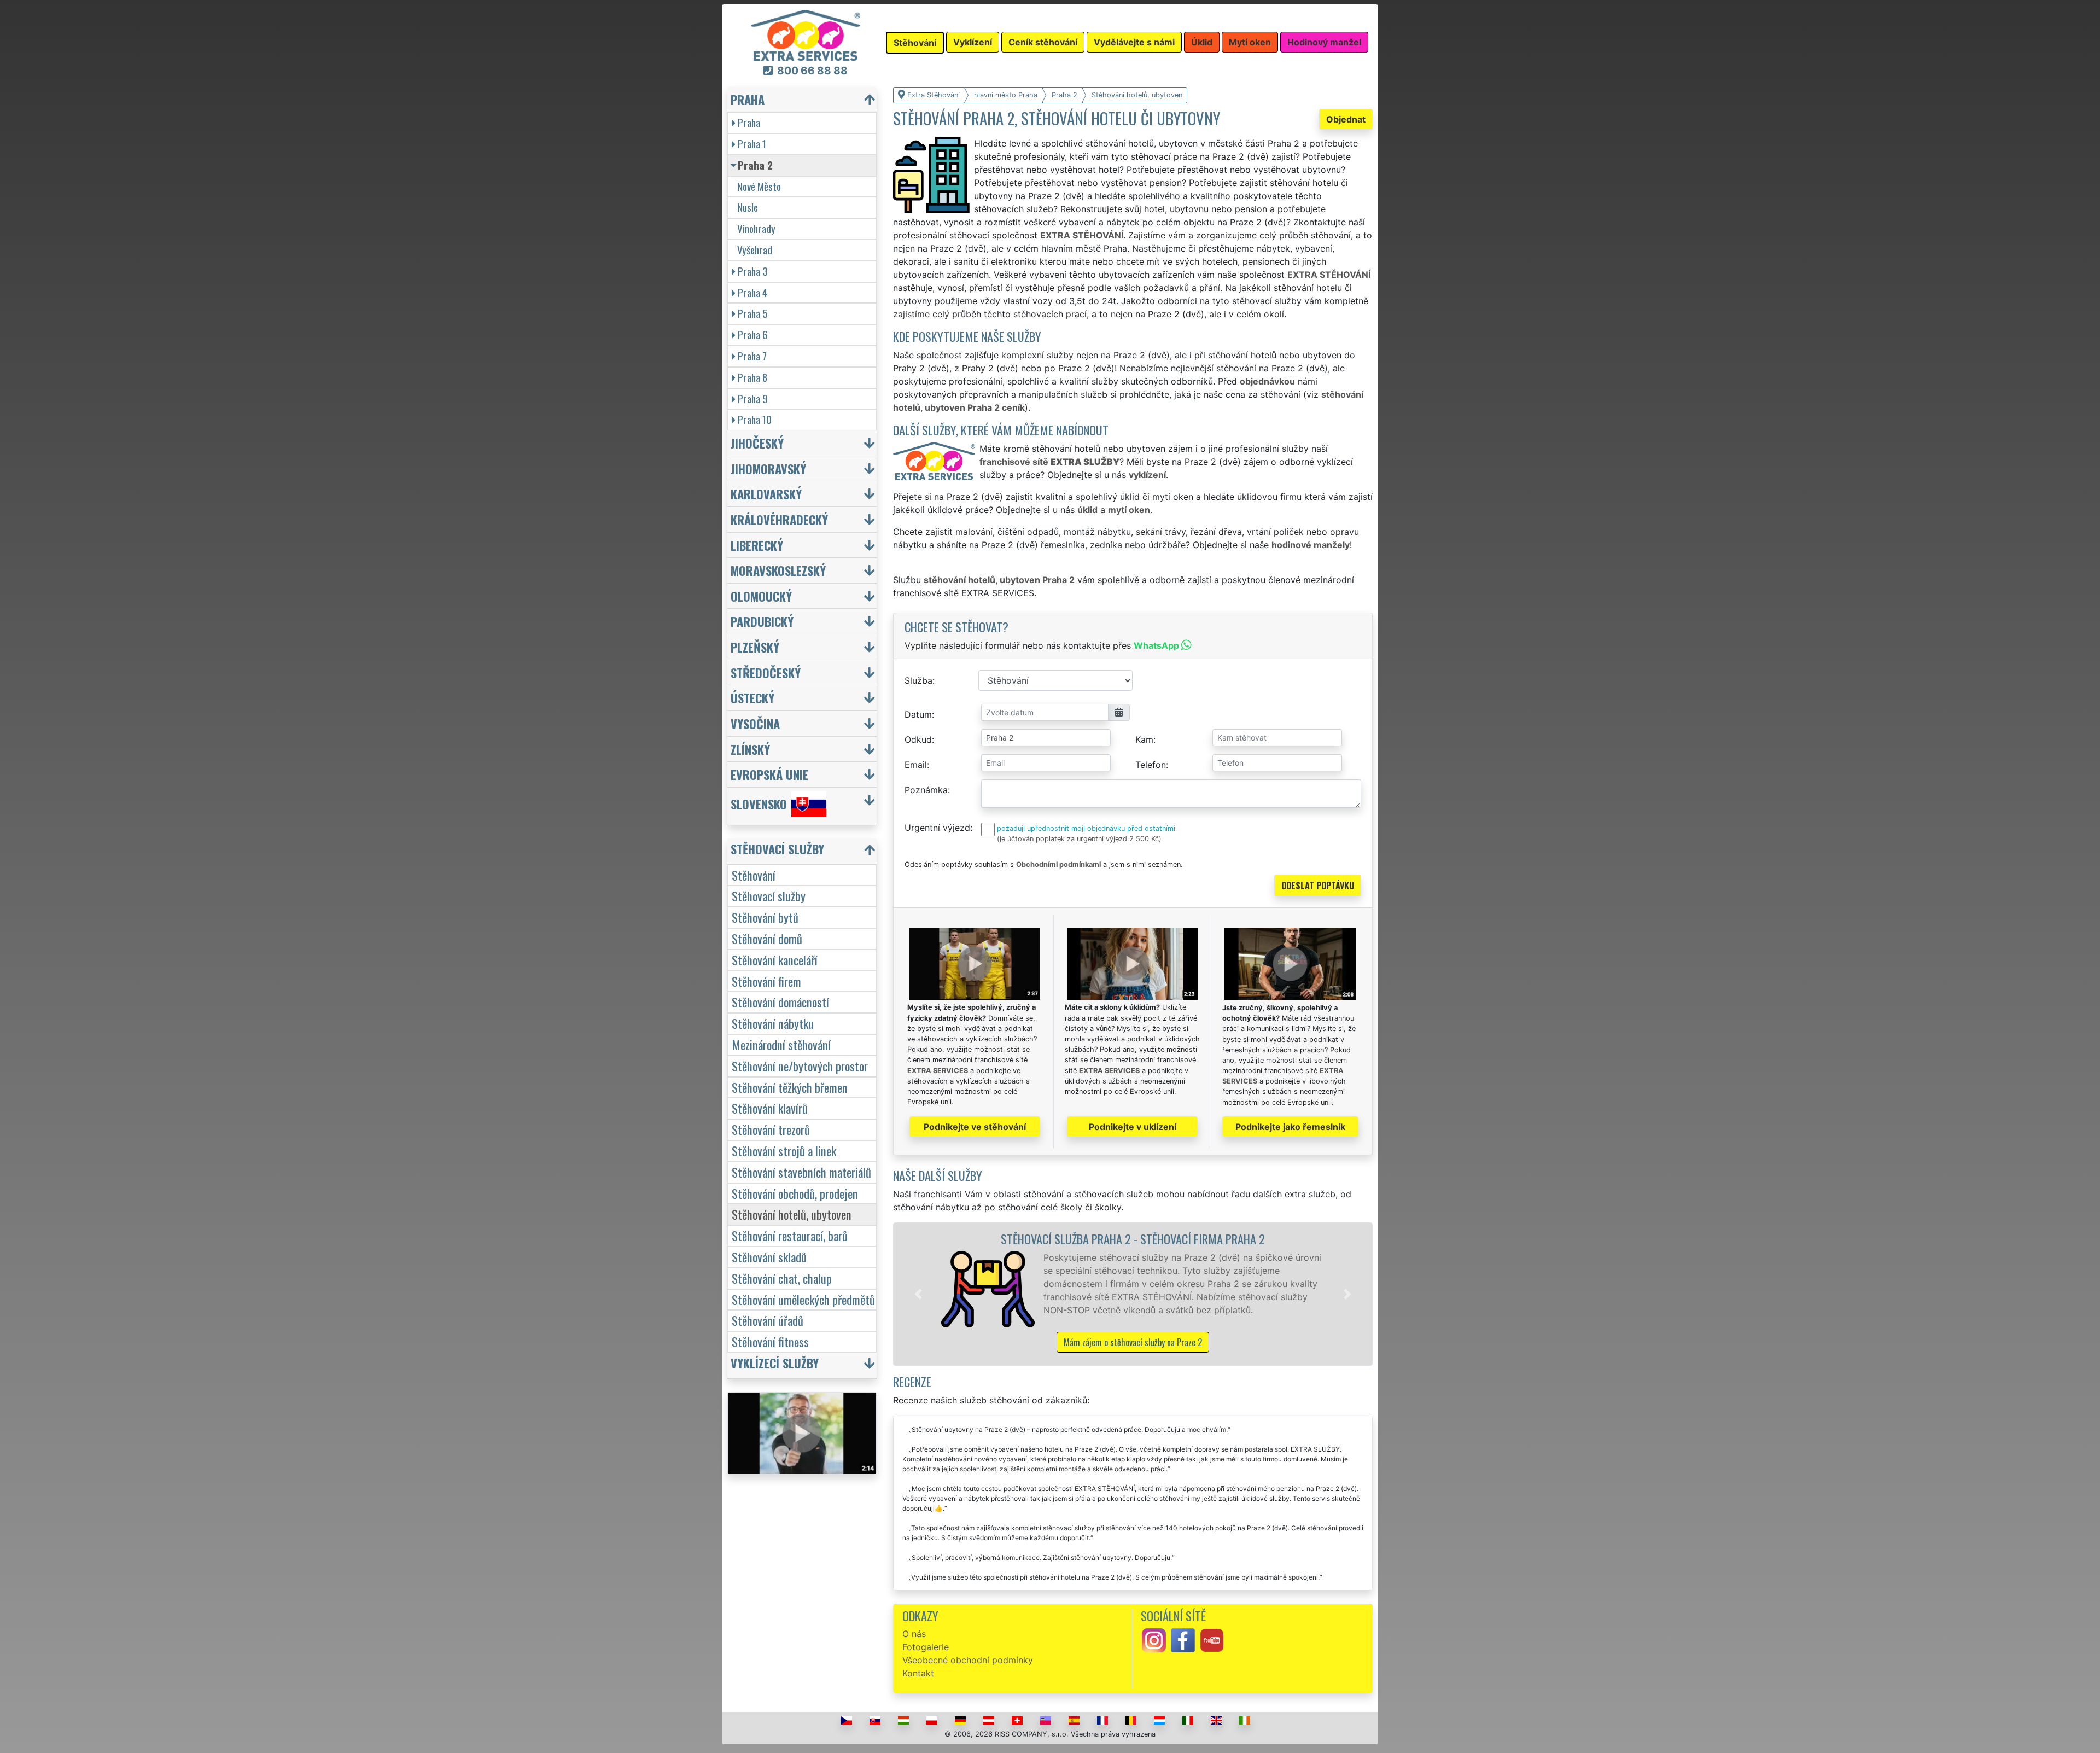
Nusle (748, 207)
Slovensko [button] (759, 804)
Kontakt (918, 1673)
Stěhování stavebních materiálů (801, 1172)
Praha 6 (753, 334)
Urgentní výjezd (937, 828)
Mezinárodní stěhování (781, 1044)
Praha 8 (752, 377)
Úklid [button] (1202, 42)
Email (916, 765)
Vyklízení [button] (973, 42)
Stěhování (754, 875)
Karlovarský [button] (766, 494)
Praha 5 (753, 313)
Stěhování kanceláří (775, 960)
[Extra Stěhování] (806, 34)
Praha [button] (748, 99)
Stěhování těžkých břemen (790, 1087)
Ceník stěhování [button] (1043, 42)
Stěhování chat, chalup (782, 1278)
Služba (918, 680)
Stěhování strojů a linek (784, 1151)
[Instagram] (1154, 1640)
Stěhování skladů (769, 1257)
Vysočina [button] (755, 723)
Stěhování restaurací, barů (790, 1235)
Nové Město (759, 186)
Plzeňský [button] (755, 647)
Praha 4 (752, 292)
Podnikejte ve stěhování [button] (975, 1127)
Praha (749, 122)
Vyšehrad (755, 250)
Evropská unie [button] (769, 774)
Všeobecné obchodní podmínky (968, 1660)
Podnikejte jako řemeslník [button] (1290, 1127)
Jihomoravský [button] (768, 468)
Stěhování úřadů (768, 1320)
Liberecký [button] (757, 545)
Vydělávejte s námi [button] (1134, 42)
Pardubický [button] (762, 621)
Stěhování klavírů (770, 1108)
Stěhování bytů (765, 917)
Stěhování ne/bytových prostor (800, 1066)
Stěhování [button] (915, 43)
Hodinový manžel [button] (1324, 42)
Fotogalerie (926, 1647)
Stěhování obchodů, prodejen (795, 1193)
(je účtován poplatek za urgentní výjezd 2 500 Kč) (1079, 839)
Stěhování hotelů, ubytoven (792, 1214)
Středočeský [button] (766, 672)
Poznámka (926, 790)
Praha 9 (753, 398)
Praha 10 (755, 419)
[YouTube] (1212, 1640)
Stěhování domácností (780, 1002)
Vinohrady (756, 228)
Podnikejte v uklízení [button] (1133, 1127)
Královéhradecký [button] (779, 519)
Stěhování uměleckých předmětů (803, 1299)
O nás (914, 1634)
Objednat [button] (1346, 119)
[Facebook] (1183, 1640)
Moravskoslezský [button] (778, 570)
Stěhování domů (767, 938)
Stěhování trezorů (771, 1129)
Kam (1144, 739)
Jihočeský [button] (757, 443)
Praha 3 (753, 271)
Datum (918, 714)
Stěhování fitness (770, 1341)
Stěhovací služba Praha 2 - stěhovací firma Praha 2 (1133, 1239)
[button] (918, 1294)
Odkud (918, 739)
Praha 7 (752, 356)
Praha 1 (752, 144)
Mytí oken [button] (1250, 42)
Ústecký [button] (752, 698)
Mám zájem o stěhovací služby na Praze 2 (1133, 1342)
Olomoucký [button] (761, 596)
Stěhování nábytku (773, 1023)
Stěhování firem (766, 981)
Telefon (1151, 765)
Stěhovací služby (769, 896)
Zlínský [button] (750, 749)
